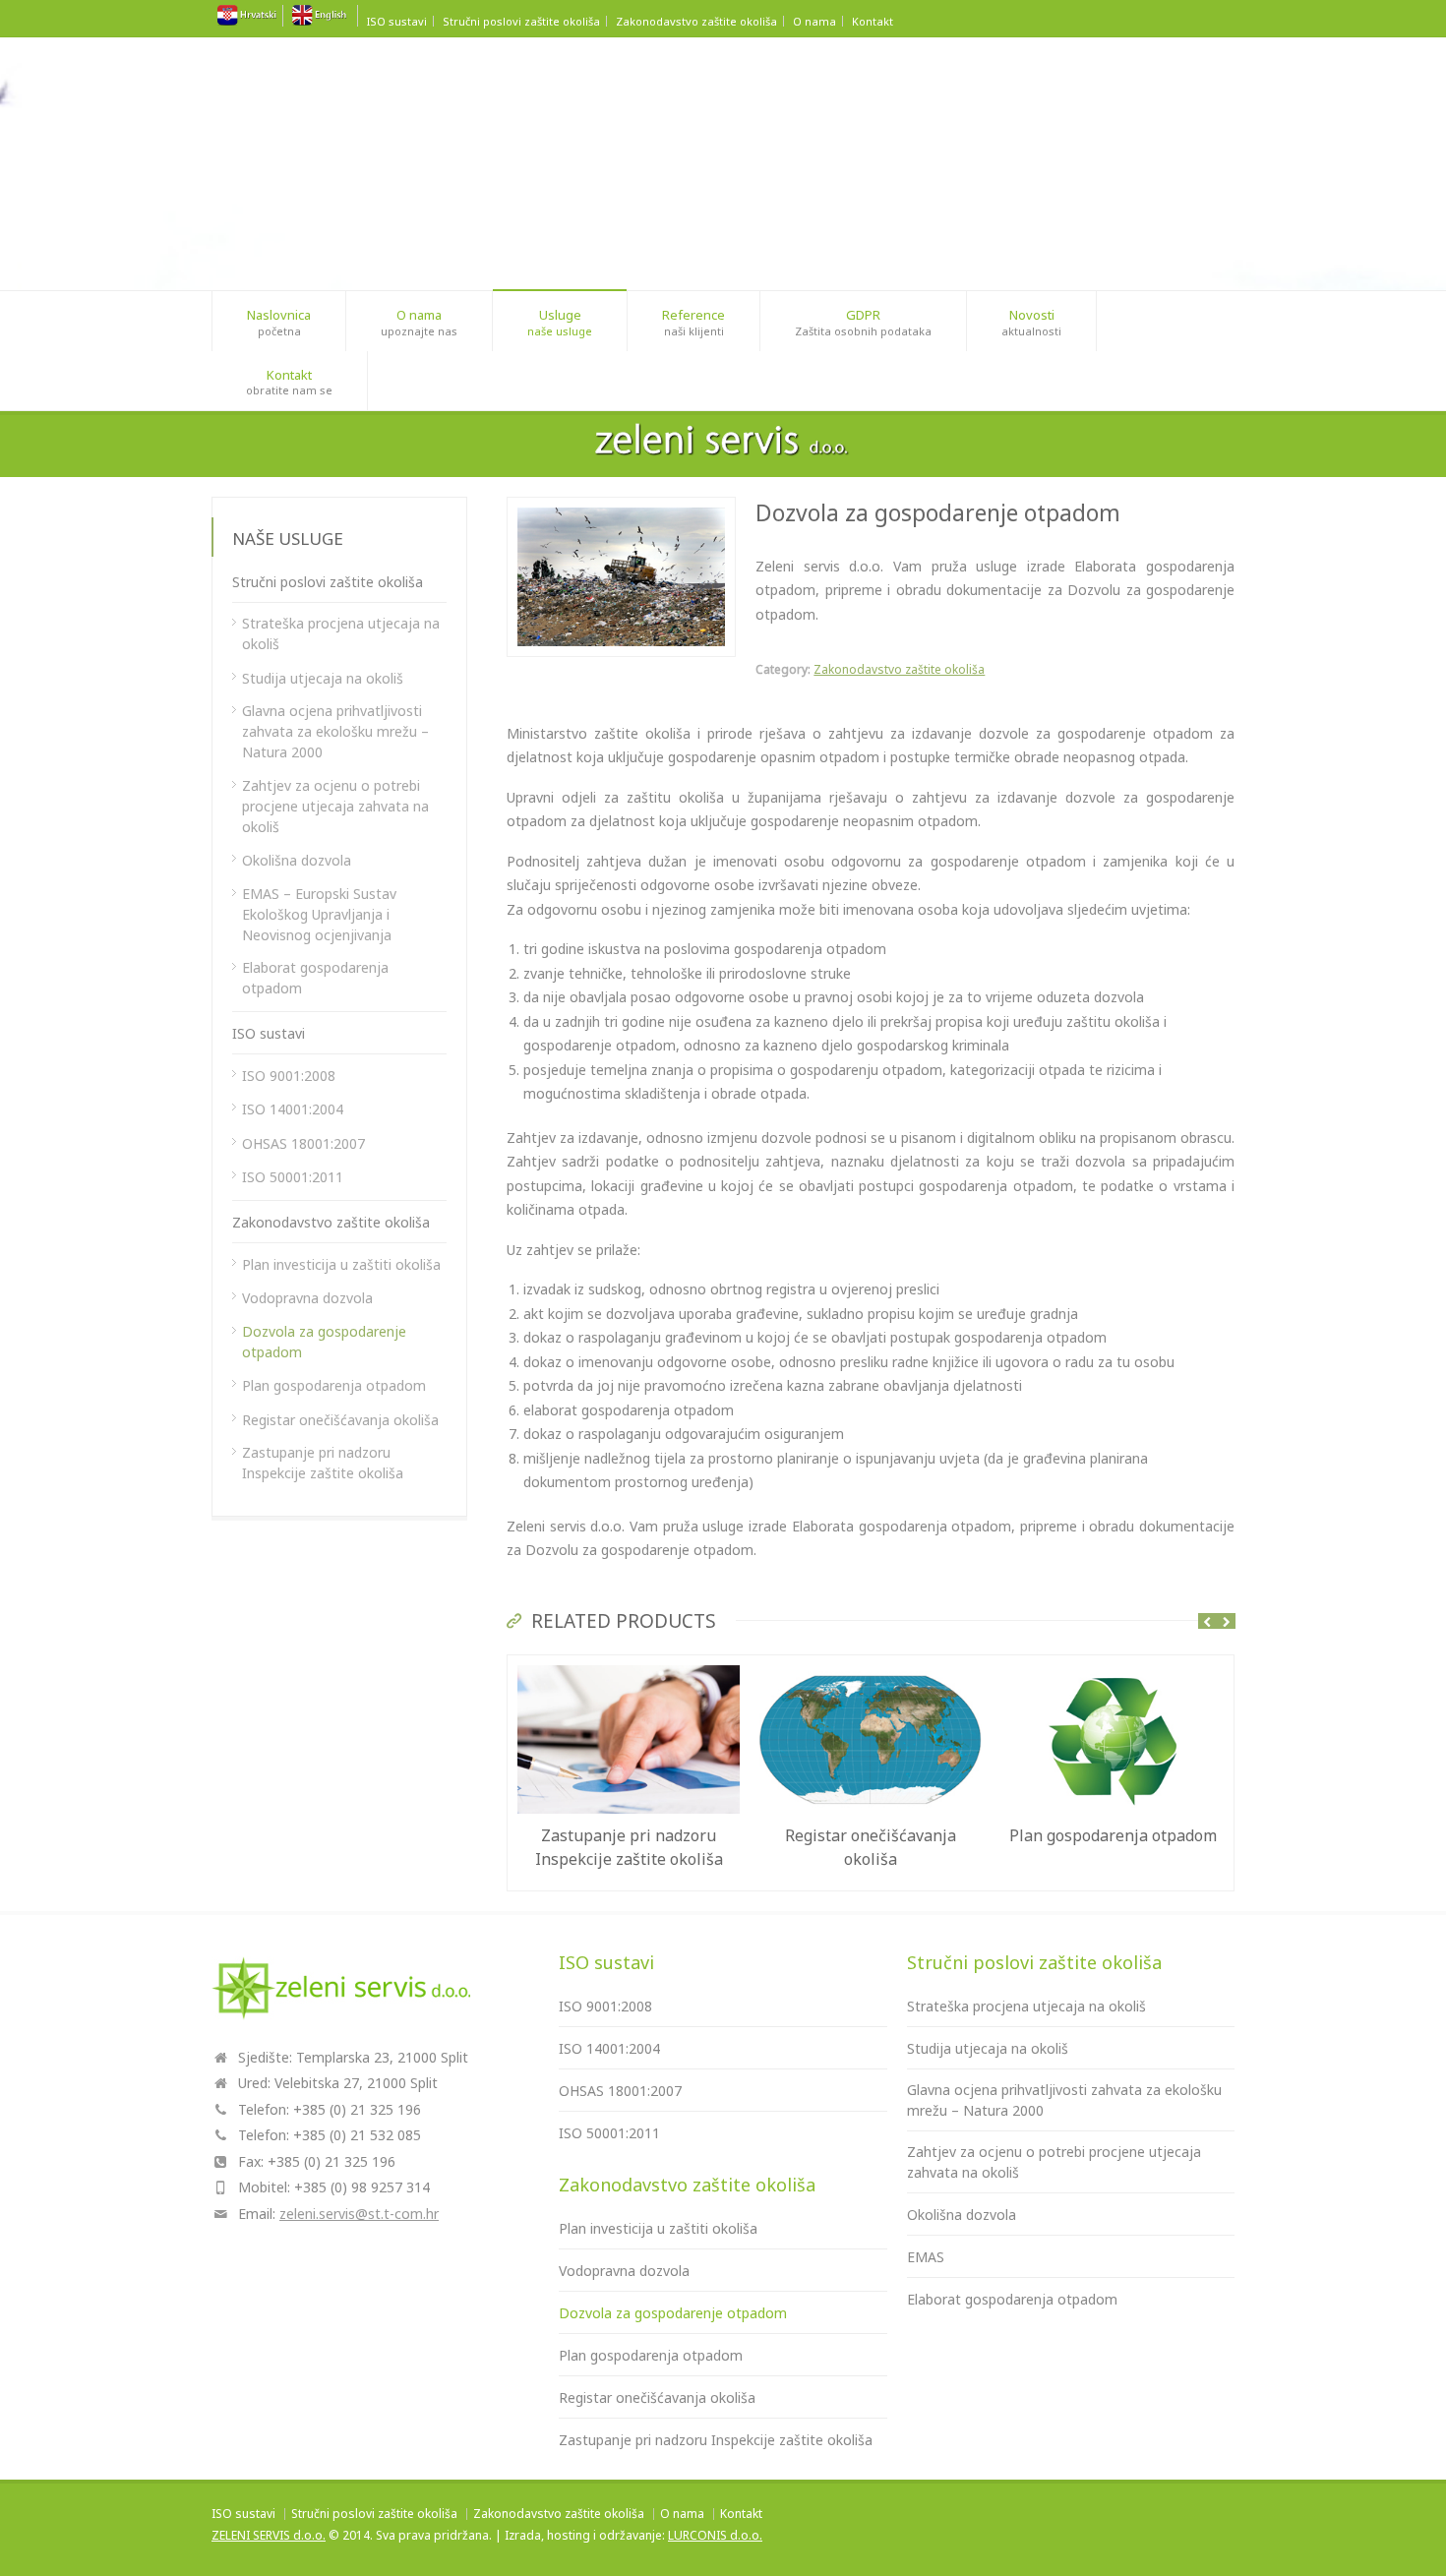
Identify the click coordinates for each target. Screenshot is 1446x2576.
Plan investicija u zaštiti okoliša (341, 1264)
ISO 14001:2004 (293, 1109)
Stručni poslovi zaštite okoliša (521, 21)
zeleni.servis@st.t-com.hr (359, 2214)
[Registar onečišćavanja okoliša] (871, 1667)
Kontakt (873, 21)
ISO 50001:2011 (293, 1177)
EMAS (926, 2257)
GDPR (863, 322)
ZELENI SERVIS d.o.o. (269, 2535)
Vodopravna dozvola (307, 1298)
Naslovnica (279, 322)
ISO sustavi (397, 21)
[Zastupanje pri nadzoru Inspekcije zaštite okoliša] (629, 1667)
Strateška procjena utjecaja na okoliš (341, 633)
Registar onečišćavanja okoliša (340, 1420)
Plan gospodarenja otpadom (1113, 1835)
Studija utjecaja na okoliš (323, 678)
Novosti (1031, 322)
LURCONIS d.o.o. (715, 2535)
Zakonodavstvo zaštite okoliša (696, 21)
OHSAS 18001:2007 (303, 1143)
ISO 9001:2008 (289, 1076)
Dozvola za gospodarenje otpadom (324, 1342)
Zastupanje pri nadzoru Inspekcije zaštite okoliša (323, 1463)
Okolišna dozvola (297, 860)
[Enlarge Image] (622, 509)
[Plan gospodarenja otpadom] (1113, 1667)
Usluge (560, 322)
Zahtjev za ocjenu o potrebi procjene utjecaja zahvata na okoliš (335, 806)
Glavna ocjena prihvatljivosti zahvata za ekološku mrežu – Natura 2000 (335, 731)
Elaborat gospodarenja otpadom (315, 978)
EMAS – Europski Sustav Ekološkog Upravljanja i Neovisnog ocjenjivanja (319, 914)
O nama (814, 21)
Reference (693, 322)
